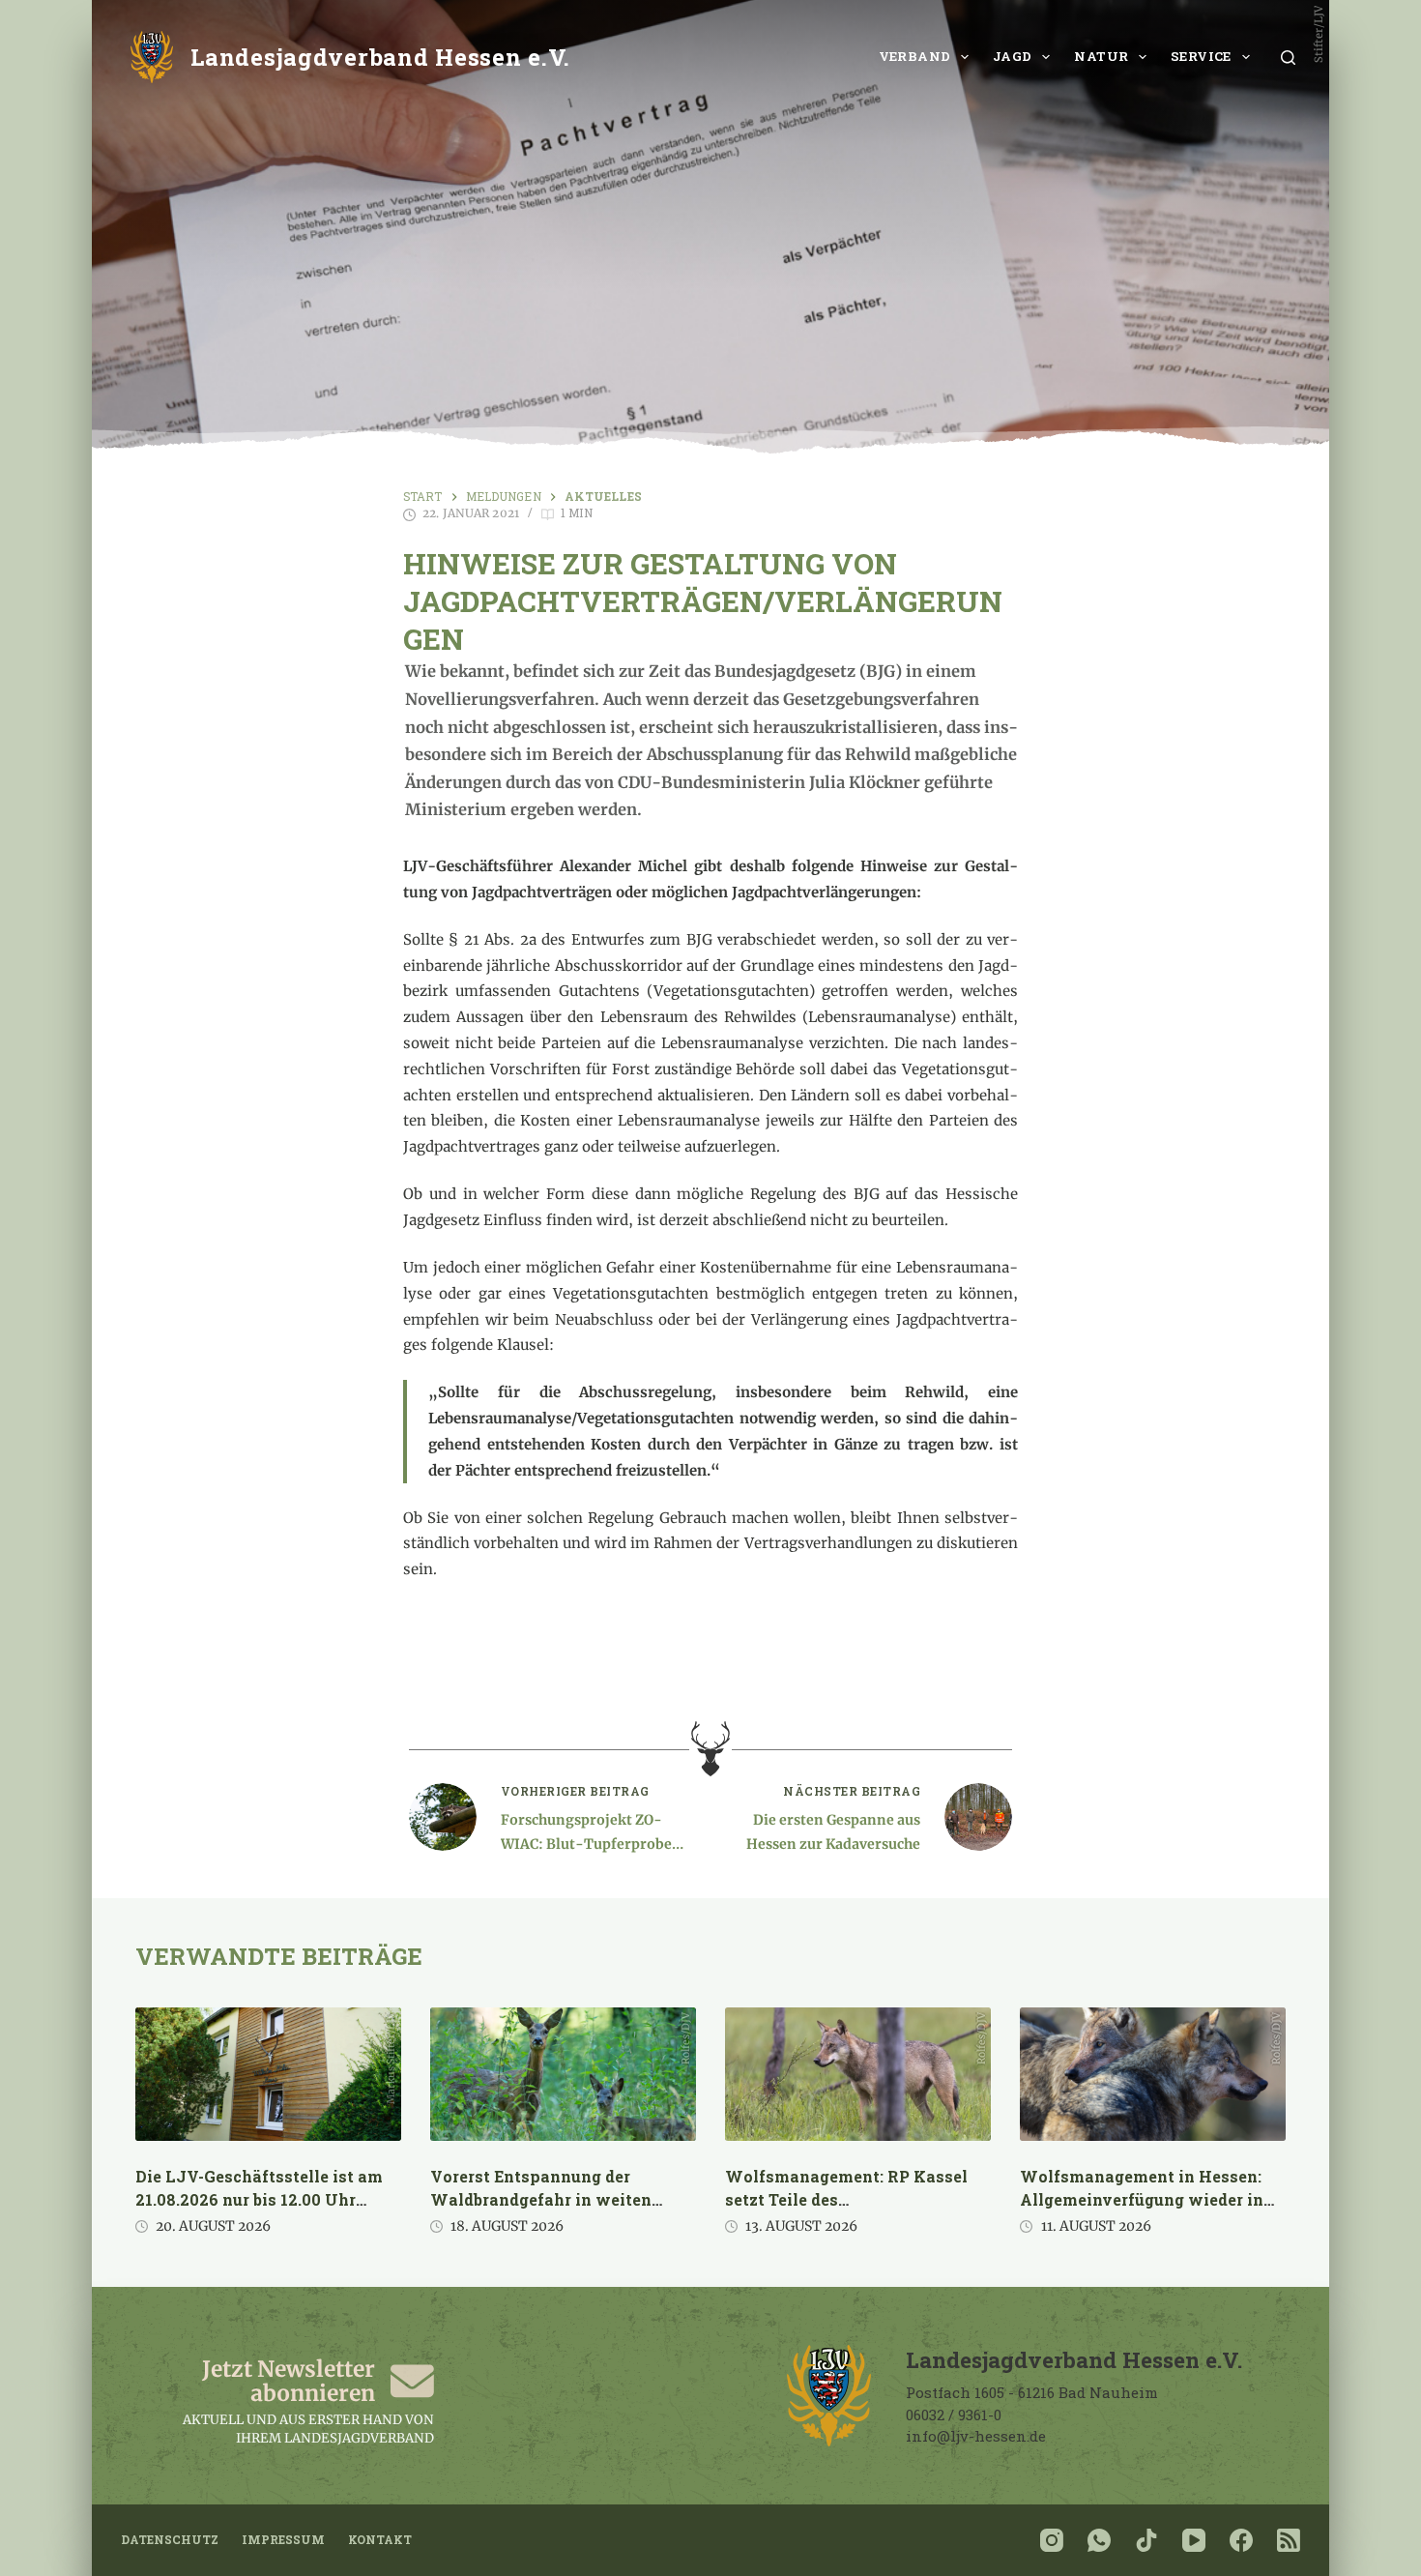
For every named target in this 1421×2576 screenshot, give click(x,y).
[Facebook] (1241, 2540)
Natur (1101, 56)
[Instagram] (1052, 2540)
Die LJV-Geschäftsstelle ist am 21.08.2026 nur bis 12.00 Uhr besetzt (259, 2199)
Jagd (1013, 56)
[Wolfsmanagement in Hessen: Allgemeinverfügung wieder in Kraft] (1153, 2074)
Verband (915, 56)
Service (1201, 56)
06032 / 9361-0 (954, 2415)
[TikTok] (1146, 2540)
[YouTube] (1194, 2540)
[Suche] (1288, 58)
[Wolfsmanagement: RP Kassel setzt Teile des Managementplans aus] (858, 2074)
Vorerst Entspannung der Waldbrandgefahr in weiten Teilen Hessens (541, 2199)
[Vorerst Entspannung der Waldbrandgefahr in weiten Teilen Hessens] (563, 2074)
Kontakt (380, 2540)
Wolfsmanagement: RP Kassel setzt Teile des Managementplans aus (846, 2199)
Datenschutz (170, 2540)
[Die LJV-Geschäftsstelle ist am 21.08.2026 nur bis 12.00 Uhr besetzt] (268, 2074)
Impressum (283, 2540)
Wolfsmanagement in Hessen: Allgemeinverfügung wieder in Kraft (1142, 2199)
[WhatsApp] (1099, 2540)
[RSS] (1289, 2540)
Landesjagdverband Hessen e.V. (380, 57)
